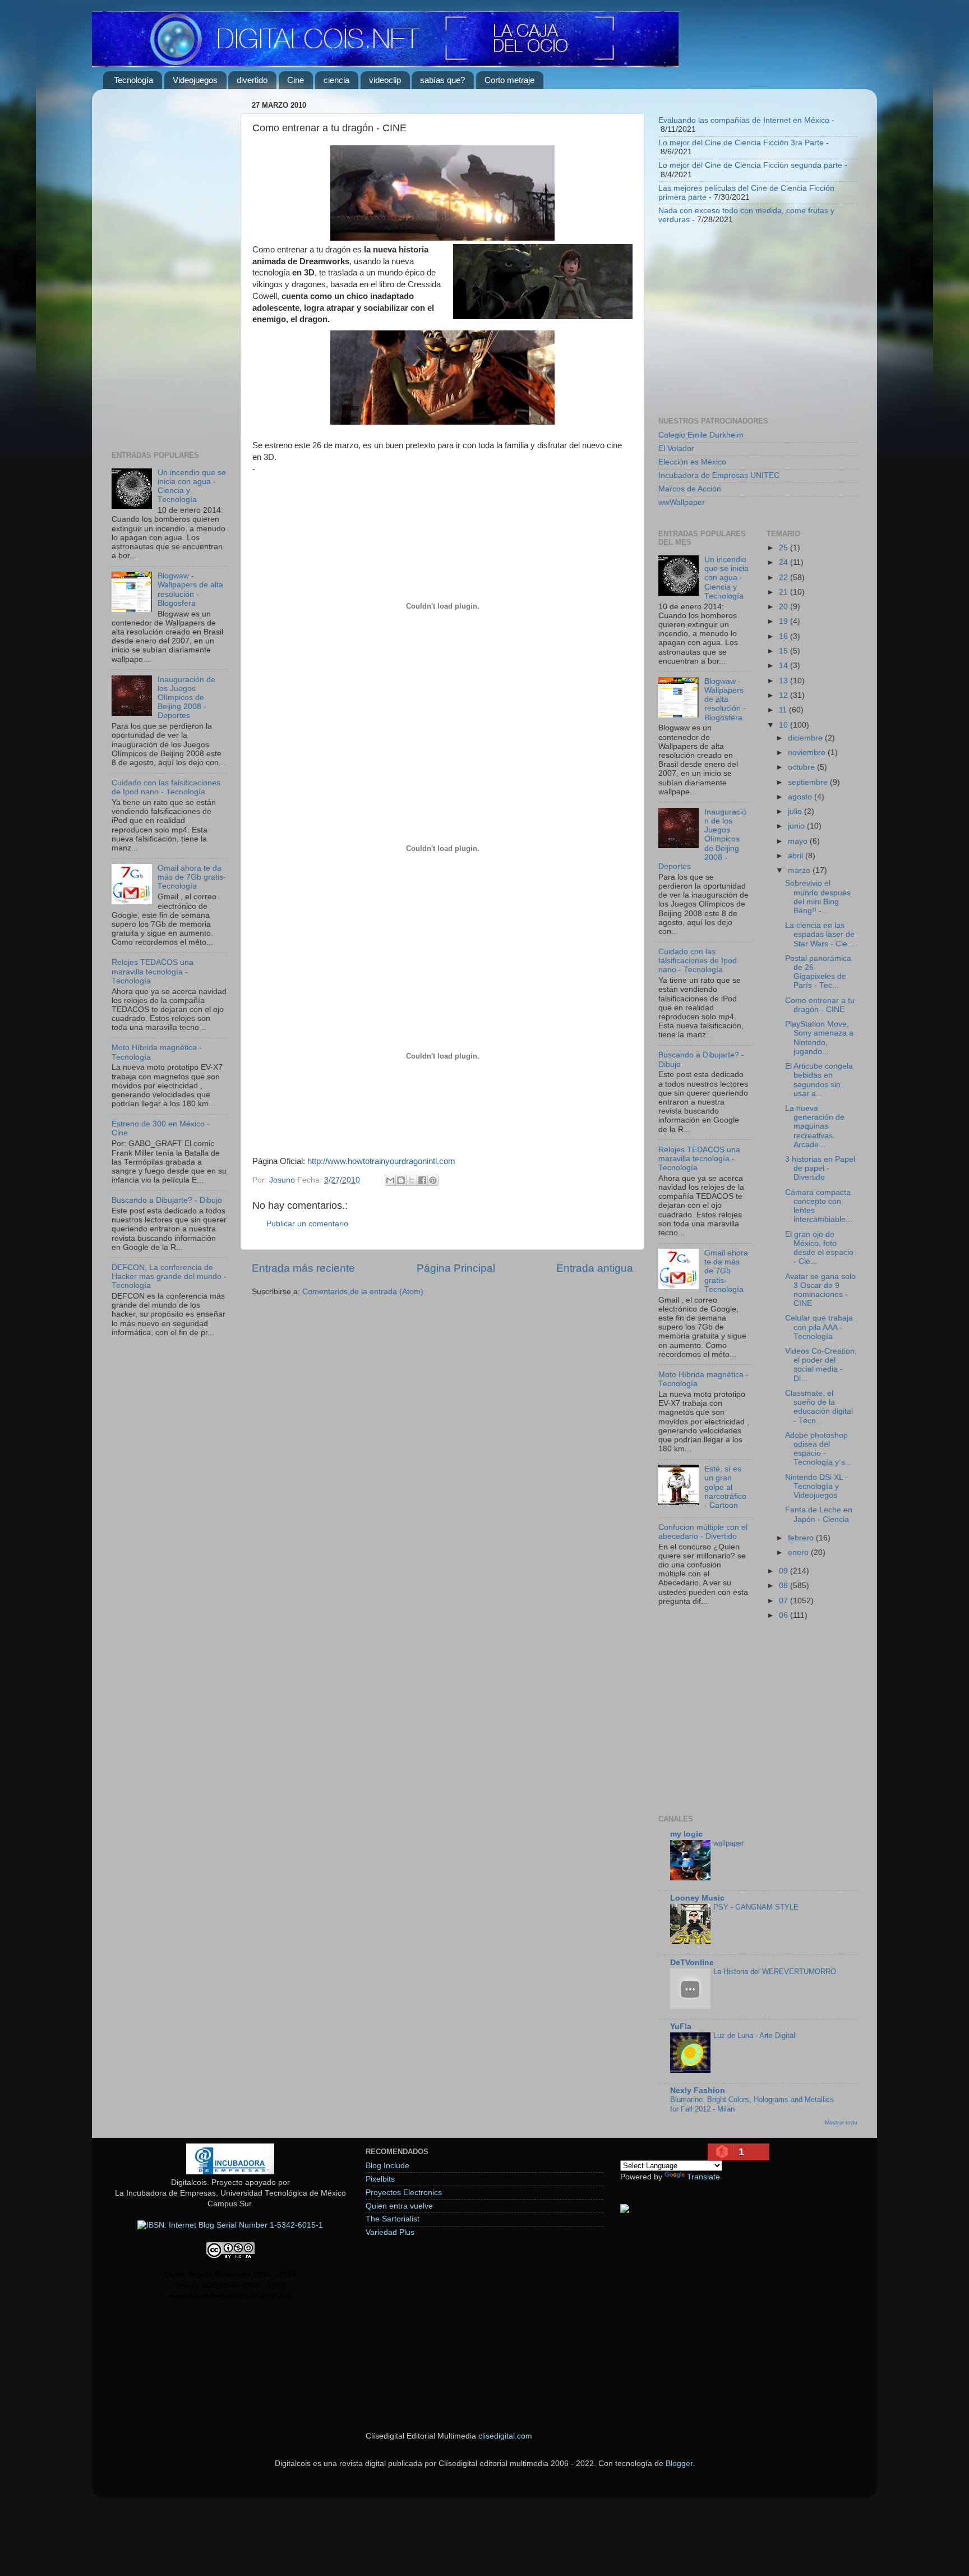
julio (796, 811)
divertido (252, 80)
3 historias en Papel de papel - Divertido (820, 1168)
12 (785, 695)
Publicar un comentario (307, 1224)
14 (785, 666)
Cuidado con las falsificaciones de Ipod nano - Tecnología (166, 787)
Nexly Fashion (698, 2090)
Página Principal (456, 1268)
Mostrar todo (841, 2122)
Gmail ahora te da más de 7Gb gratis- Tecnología (192, 877)
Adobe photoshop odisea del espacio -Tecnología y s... (818, 1449)
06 (785, 1615)
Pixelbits (380, 2179)
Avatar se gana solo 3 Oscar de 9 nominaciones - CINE (820, 1290)
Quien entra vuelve (399, 2206)
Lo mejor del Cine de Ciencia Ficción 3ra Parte (741, 143)
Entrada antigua (595, 1268)
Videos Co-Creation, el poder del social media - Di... (821, 1365)
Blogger (679, 2464)
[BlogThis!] (401, 1180)
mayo (799, 841)
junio (797, 826)
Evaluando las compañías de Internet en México (744, 120)
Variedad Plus (390, 2232)
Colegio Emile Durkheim (701, 435)
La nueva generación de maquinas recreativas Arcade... (815, 1126)
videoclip (385, 80)
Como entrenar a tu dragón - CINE (820, 1005)
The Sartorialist (393, 2219)
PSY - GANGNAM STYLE (756, 1907)
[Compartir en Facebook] (422, 1180)
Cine (296, 80)
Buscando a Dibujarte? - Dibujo (167, 1200)
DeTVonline (692, 1963)
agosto (801, 797)
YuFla (681, 2027)
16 (785, 636)
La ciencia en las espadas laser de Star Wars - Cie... (820, 934)
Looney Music (697, 1898)
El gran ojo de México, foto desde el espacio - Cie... (819, 1248)
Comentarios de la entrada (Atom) (363, 1292)
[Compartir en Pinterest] (433, 1180)
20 (785, 607)
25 (785, 548)
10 (785, 725)
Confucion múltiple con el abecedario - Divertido (703, 1532)
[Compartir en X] (412, 1180)
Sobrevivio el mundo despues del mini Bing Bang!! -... (818, 897)
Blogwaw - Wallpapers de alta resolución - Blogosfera (190, 590)
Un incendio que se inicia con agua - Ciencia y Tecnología (726, 578)
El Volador (676, 449)
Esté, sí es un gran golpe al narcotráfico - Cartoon (725, 1487)
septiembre (809, 782)
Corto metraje (509, 80)
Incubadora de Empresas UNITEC (719, 475)
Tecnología (133, 80)
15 (785, 651)
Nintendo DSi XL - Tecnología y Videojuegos (816, 1486)
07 (785, 1601)
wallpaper (728, 1843)
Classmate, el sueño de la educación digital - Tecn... (819, 1407)
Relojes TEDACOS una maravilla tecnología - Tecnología (153, 971)
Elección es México (692, 462)
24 (785, 562)
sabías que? (442, 80)
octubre (802, 767)
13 (785, 681)
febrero (802, 1538)
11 (784, 710)
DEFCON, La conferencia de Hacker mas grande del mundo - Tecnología (169, 1277)
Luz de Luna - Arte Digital (754, 2036)
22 (785, 578)
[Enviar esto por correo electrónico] (390, 1180)
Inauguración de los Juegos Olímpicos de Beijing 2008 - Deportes (186, 698)
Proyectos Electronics (404, 2193)
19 (785, 621)
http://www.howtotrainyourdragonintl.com (380, 1161)
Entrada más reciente (303, 1268)
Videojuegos (195, 80)
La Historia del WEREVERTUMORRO (775, 1972)
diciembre (806, 738)
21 (785, 592)
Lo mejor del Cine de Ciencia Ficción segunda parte (750, 165)
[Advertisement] (169, 266)
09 (785, 1571)
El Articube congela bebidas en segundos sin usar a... (819, 1080)
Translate (703, 2177)
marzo (800, 870)
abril (797, 856)
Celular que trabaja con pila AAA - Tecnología (819, 1327)
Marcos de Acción (690, 489)
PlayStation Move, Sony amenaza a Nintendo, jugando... (819, 1038)
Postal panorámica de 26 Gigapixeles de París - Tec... (818, 972)
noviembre (808, 753)
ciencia (336, 80)
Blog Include (387, 2166)
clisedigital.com (505, 2436)
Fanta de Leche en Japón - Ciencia (819, 1514)
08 (785, 1586)
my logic (686, 1834)
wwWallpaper (682, 502)
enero (799, 1553)
